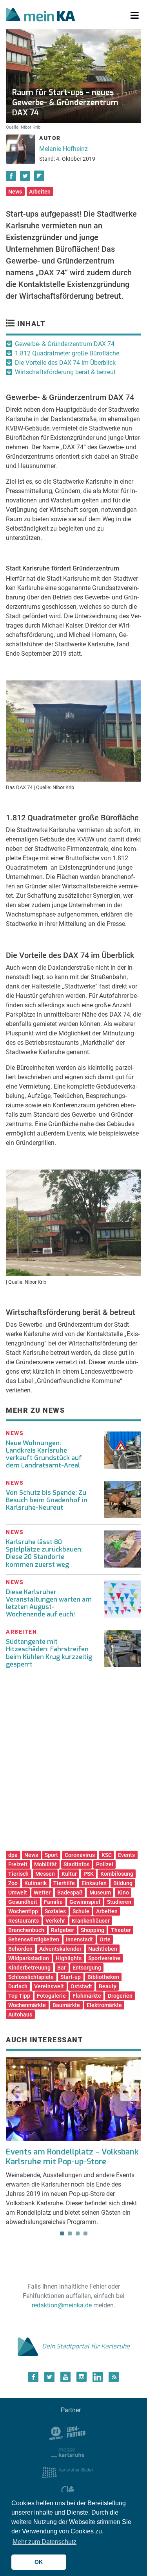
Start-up (71, 1977)
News (15, 192)
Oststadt (81, 1986)
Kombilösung (117, 1874)
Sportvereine (104, 1958)
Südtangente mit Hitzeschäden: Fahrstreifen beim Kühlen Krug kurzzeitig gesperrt (49, 1653)
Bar (62, 1968)
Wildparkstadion (29, 1958)
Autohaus (20, 2015)
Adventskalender (60, 1949)
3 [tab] (78, 2233)
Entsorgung (87, 1968)
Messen (45, 1874)
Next (130, 2092)
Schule (81, 1911)
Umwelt (18, 1893)
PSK (89, 1874)
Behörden (20, 1949)
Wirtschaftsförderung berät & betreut (65, 372)
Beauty (108, 1986)
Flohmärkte (87, 1996)
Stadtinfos (76, 1864)
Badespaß (70, 1893)
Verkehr (55, 1921)
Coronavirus (80, 1855)
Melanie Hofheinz (64, 149)
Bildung (123, 1883)
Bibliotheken (103, 1977)
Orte (105, 1939)
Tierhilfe (64, 1883)
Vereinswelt (49, 1986)
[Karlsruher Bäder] (68, 2472)
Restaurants (24, 1921)
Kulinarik (35, 1883)
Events (126, 1855)
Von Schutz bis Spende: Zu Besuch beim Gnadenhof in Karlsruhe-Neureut (47, 1500)
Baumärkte (66, 2005)
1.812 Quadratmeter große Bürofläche (67, 353)
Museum (100, 1893)
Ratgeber (63, 1930)
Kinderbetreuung (29, 1968)
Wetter (42, 1893)
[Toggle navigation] (135, 16)
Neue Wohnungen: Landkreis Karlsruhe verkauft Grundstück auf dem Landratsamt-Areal (44, 1454)
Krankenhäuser (91, 1921)
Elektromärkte (104, 2005)
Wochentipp (23, 1911)
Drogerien (120, 1996)
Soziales (55, 1911)
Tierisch (18, 1874)
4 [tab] (85, 2233)
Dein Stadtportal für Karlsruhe (86, 2346)
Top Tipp (19, 1996)
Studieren (119, 1902)
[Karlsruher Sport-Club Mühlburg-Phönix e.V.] (68, 2432)
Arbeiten (40, 192)
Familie (53, 1902)
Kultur (69, 1874)
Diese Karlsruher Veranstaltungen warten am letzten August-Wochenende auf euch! (49, 1603)
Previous (17, 2092)
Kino (123, 1893)
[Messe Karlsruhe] (68, 2452)
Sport (51, 1855)
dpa (13, 1855)
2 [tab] (70, 2233)
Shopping (93, 1930)
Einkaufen (94, 1883)
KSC (107, 1855)
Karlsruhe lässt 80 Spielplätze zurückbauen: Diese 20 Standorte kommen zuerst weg (44, 1553)
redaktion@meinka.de (62, 2305)
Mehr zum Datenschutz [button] (44, 2542)
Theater (121, 1930)
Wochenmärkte (27, 2005)
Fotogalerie (51, 1996)
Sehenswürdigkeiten (34, 1939)
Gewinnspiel (85, 1902)
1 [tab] (62, 2233)
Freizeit (18, 1864)
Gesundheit (23, 1902)
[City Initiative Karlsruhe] (68, 2492)
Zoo (13, 1883)
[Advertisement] (73, 1765)
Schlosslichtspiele (31, 1977)
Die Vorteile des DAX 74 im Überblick (65, 363)
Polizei (105, 1864)
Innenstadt (79, 1939)
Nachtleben (103, 1949)
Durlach (18, 1986)
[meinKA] (41, 16)
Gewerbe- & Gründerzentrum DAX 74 (65, 344)
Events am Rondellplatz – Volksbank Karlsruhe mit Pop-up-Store (72, 2157)
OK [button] (39, 2562)
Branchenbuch (26, 1930)
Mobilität (45, 1864)
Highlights (69, 1958)
